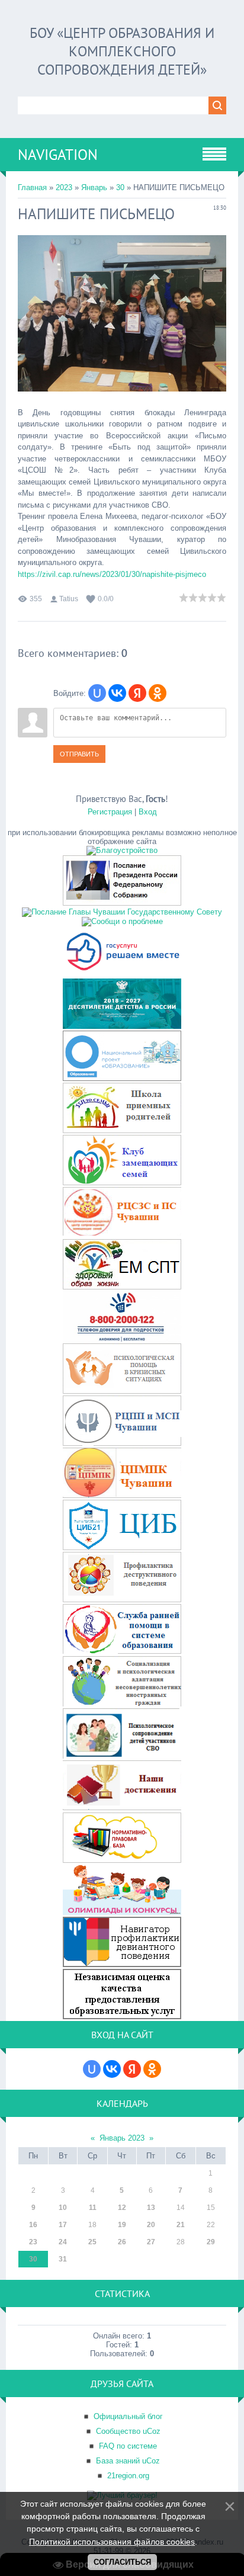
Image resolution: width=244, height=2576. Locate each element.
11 (93, 2208)
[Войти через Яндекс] (137, 693)
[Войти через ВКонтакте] (117, 693)
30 (120, 187)
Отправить (79, 754)
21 (181, 2225)
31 (63, 2259)
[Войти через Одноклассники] (158, 693)
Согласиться (122, 2562)
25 (92, 2242)
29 (211, 2242)
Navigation (58, 155)
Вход (148, 812)
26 (122, 2242)
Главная (32, 187)
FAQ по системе (128, 2446)
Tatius (69, 599)
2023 (64, 187)
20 (151, 2225)
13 (151, 2208)
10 (63, 2208)
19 (122, 2225)
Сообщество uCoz (128, 2431)
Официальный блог (128, 2416)
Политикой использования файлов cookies (112, 2542)
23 (33, 2242)
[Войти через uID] (97, 693)
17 (63, 2225)
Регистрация (110, 812)
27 (151, 2242)
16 (33, 2225)
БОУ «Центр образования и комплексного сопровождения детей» (122, 51)
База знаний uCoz (128, 2461)
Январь (94, 187)
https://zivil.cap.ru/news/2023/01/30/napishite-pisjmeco (112, 574)
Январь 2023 (122, 2138)
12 (122, 2208)
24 (63, 2242)
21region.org (128, 2476)
